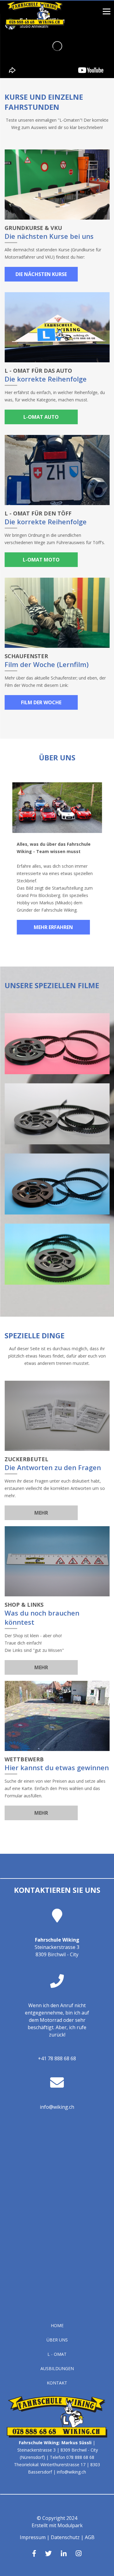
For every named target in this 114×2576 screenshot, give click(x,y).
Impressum (33, 2537)
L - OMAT (57, 2354)
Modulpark (70, 2525)
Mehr (41, 1513)
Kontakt (57, 2383)
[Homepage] (35, 24)
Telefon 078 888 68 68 (72, 2457)
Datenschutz (65, 2537)
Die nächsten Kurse (41, 274)
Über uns (57, 2340)
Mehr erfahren (53, 927)
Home (57, 2325)
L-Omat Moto (41, 560)
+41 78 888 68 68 (57, 2058)
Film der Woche (41, 702)
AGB (90, 2537)
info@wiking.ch (57, 2107)
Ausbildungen (57, 2368)
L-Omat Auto (41, 417)
